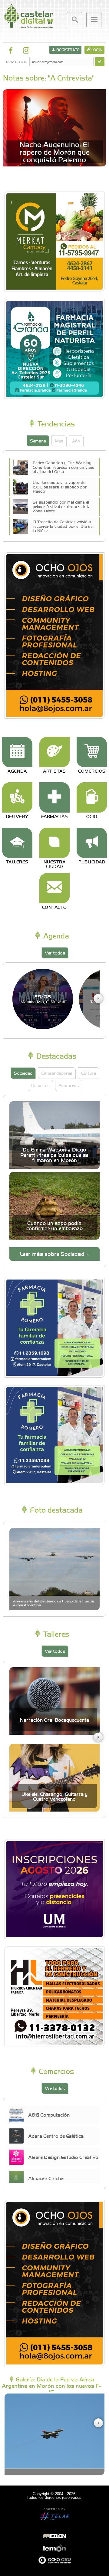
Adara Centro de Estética (56, 2136)
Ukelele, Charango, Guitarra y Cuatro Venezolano (54, 1796)
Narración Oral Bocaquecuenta (54, 1720)
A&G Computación (49, 2114)
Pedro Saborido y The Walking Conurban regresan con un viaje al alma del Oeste (63, 467)
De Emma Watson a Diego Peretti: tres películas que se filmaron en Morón (54, 1155)
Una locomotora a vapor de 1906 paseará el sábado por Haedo (60, 487)
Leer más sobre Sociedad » (54, 1254)
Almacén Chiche (46, 2178)
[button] (98, 998)
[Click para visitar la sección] (17, 752)
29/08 (43, 999)
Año (76, 441)
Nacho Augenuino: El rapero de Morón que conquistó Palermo (54, 152)
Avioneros (69, 1085)
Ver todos (55, 953)
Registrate (67, 50)
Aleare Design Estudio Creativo (63, 2157)
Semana (38, 441)
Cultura (89, 1073)
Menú (94, 20)
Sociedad (23, 1073)
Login (96, 50)
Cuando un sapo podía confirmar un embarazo (54, 1226)
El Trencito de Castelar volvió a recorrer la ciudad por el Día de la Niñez (63, 526)
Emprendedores (57, 1073)
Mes (59, 441)
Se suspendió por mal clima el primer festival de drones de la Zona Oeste (62, 506)
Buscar (74, 20)
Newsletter (16, 62)
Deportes (40, 1085)
